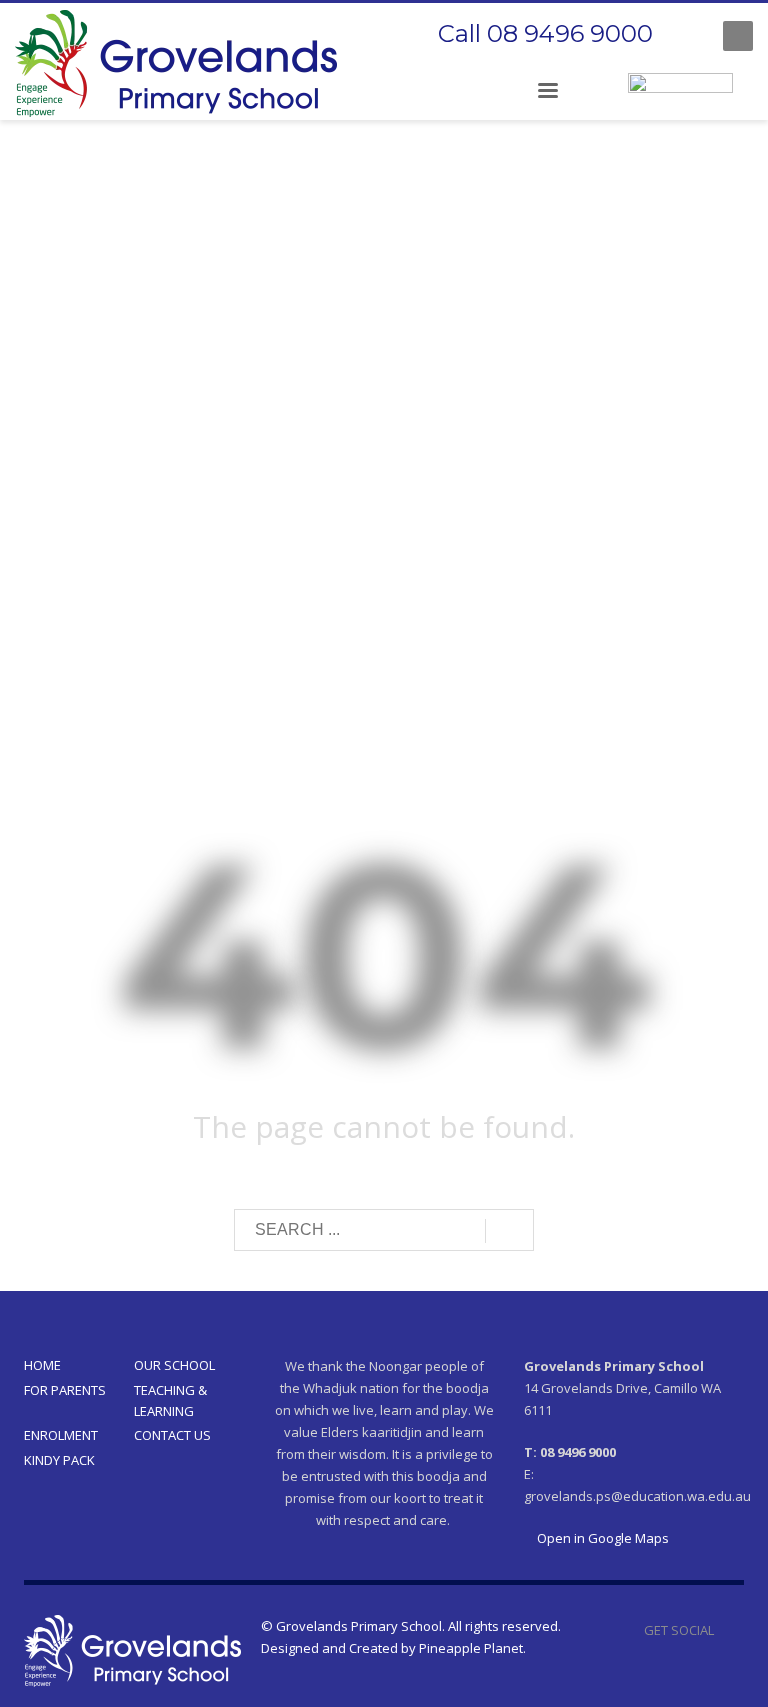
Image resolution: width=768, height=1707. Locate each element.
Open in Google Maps (601, 1538)
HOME (42, 1365)
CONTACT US (172, 1435)
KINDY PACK (59, 1460)
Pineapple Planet (471, 1648)
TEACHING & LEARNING (170, 1400)
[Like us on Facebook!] (729, 1630)
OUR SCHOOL (174, 1365)
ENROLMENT (61, 1435)
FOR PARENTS (65, 1390)
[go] (509, 1231)
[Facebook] (688, 36)
